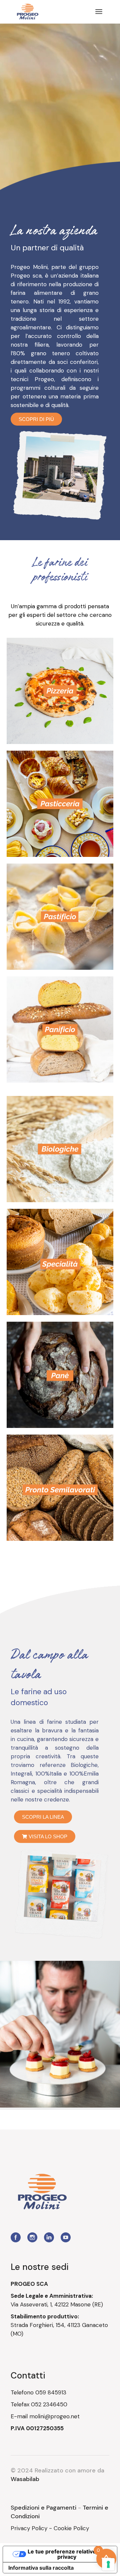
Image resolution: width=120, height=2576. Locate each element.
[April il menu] (99, 12)
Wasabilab (25, 2479)
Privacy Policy (29, 2528)
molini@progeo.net (54, 2416)
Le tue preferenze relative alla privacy (67, 2554)
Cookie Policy (71, 2528)
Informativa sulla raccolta (41, 2568)
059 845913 (51, 2392)
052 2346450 (49, 2404)
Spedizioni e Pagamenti (43, 2508)
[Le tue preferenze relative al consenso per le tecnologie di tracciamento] (108, 2564)
